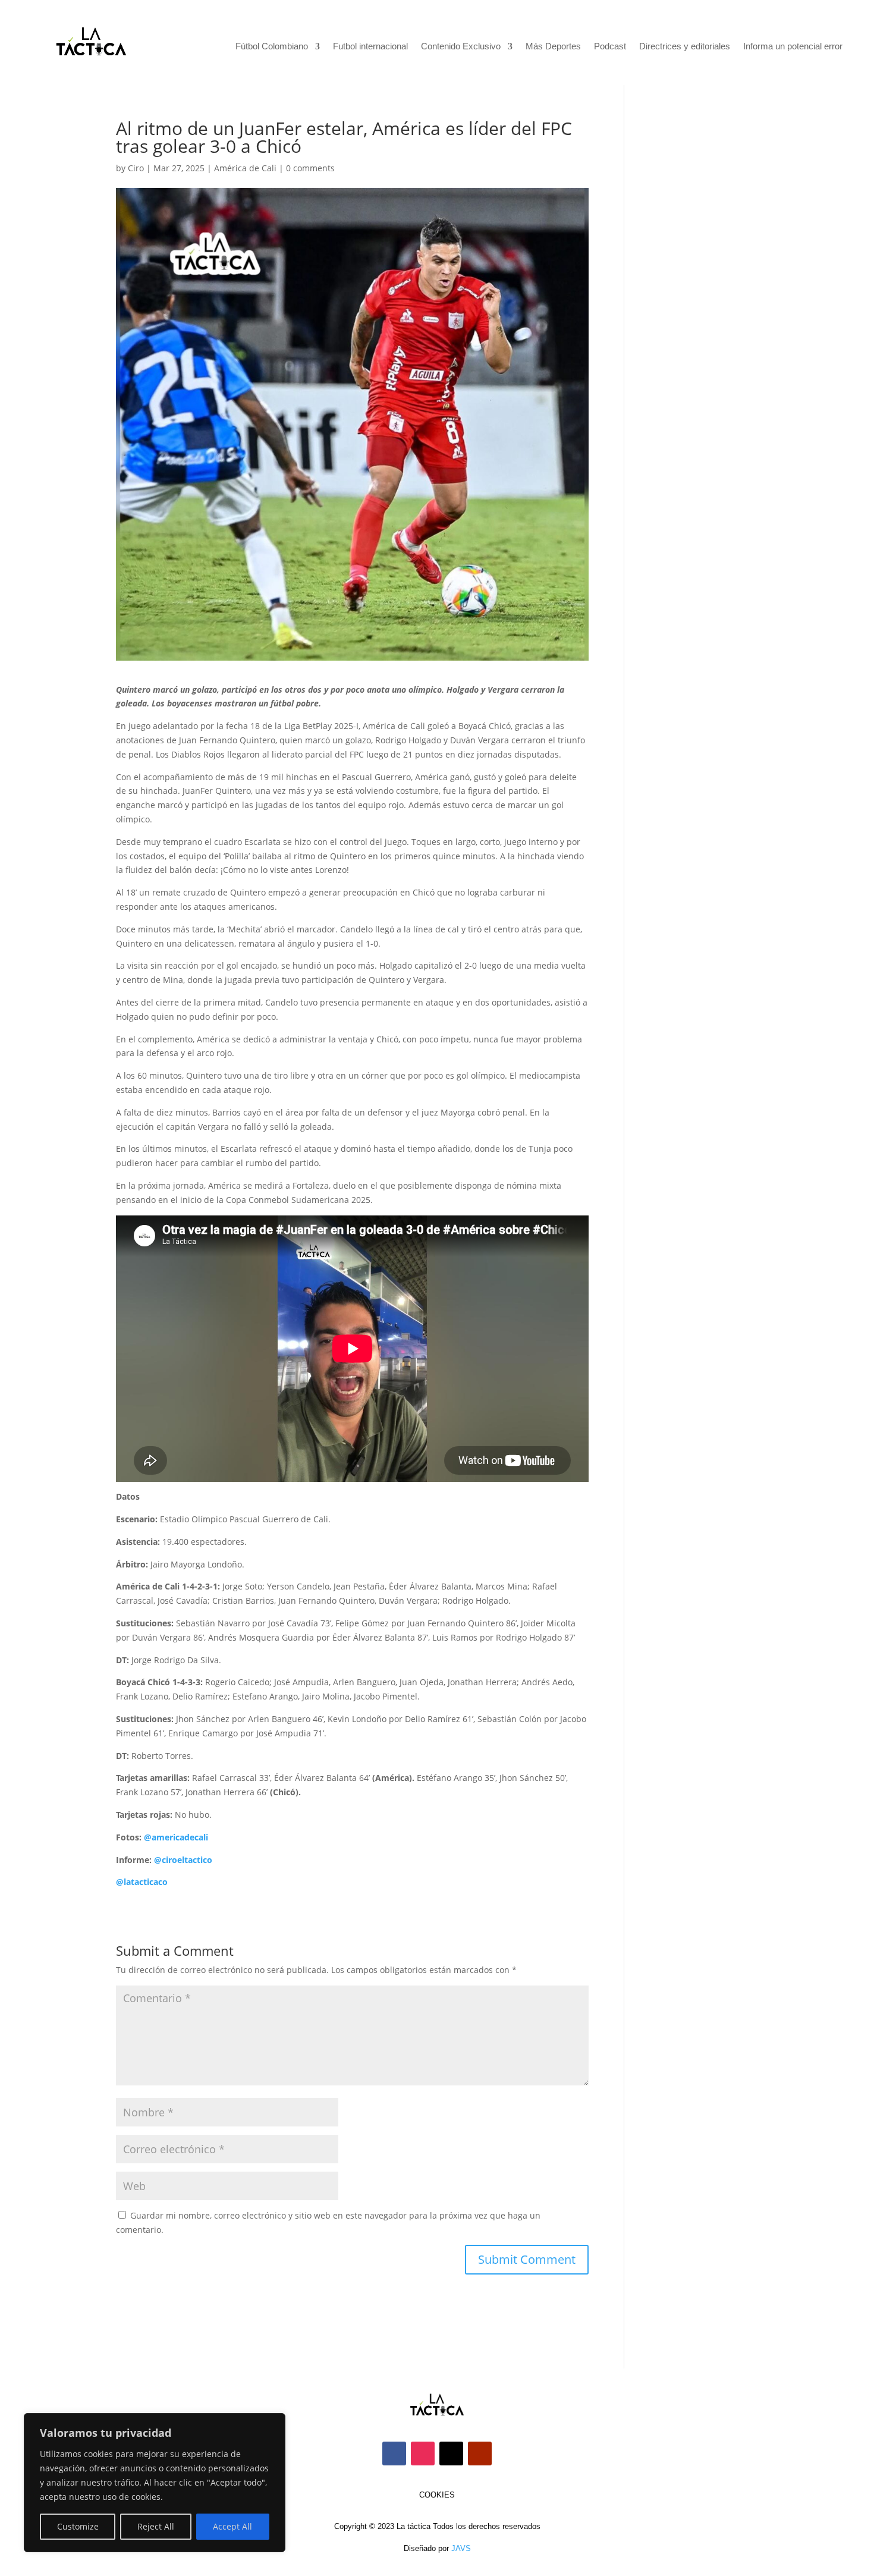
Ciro (136, 168)
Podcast (610, 47)
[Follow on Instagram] (423, 2454)
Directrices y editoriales (685, 47)
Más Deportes (553, 47)
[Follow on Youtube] (480, 2454)
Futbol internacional (370, 47)
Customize (78, 2526)
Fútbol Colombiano (272, 47)
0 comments (310, 168)
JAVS (461, 2548)
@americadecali (176, 1837)
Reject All (156, 2526)
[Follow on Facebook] (394, 2454)
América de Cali (245, 168)
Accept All (232, 2526)
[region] (155, 2483)
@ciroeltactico (183, 1860)
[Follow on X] (451, 2454)
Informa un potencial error (793, 47)
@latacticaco (142, 1882)
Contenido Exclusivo (461, 47)
